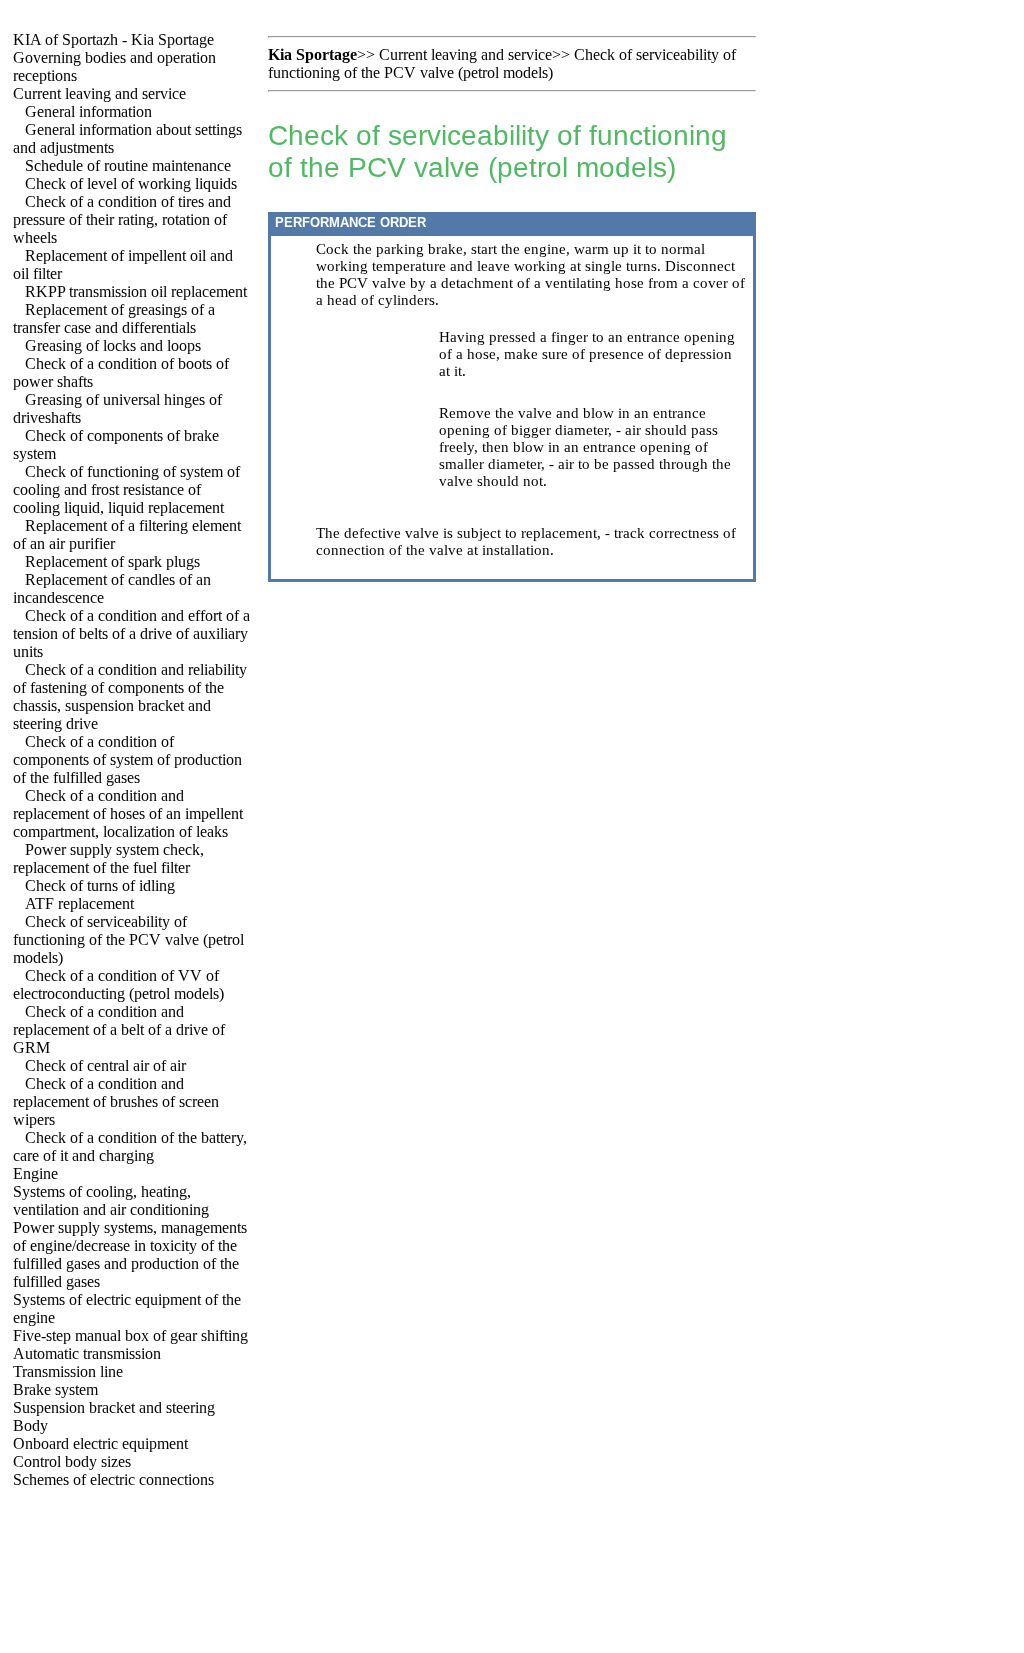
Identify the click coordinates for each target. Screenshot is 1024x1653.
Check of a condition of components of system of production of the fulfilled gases (127, 759)
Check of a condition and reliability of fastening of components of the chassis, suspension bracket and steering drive (130, 696)
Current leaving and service (99, 93)
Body (30, 1425)
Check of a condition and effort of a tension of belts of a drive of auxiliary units (131, 633)
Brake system (55, 1389)
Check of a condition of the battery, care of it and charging (130, 1146)
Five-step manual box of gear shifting (130, 1335)
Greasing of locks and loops (113, 345)
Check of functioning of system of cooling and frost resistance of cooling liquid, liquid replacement (126, 489)
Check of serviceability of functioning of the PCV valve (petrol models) (128, 939)
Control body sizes (72, 1461)
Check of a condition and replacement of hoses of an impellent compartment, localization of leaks (128, 813)
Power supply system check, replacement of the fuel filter (108, 858)
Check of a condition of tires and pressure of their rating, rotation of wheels (122, 219)
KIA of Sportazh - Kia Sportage (113, 39)
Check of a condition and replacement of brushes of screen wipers (116, 1101)
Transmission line (68, 1371)
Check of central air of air (105, 1065)
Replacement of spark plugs (112, 561)
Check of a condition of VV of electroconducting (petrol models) (118, 984)
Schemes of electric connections (113, 1479)
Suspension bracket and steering (114, 1407)
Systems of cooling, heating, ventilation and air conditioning (111, 1200)
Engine (35, 1173)
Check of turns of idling (100, 885)
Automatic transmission (87, 1353)
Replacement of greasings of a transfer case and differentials (114, 318)
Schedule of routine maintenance (128, 165)
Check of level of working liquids (131, 183)
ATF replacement (79, 903)
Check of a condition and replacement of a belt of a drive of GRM (119, 1029)
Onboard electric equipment (100, 1443)
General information (88, 111)
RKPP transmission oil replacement (136, 291)
